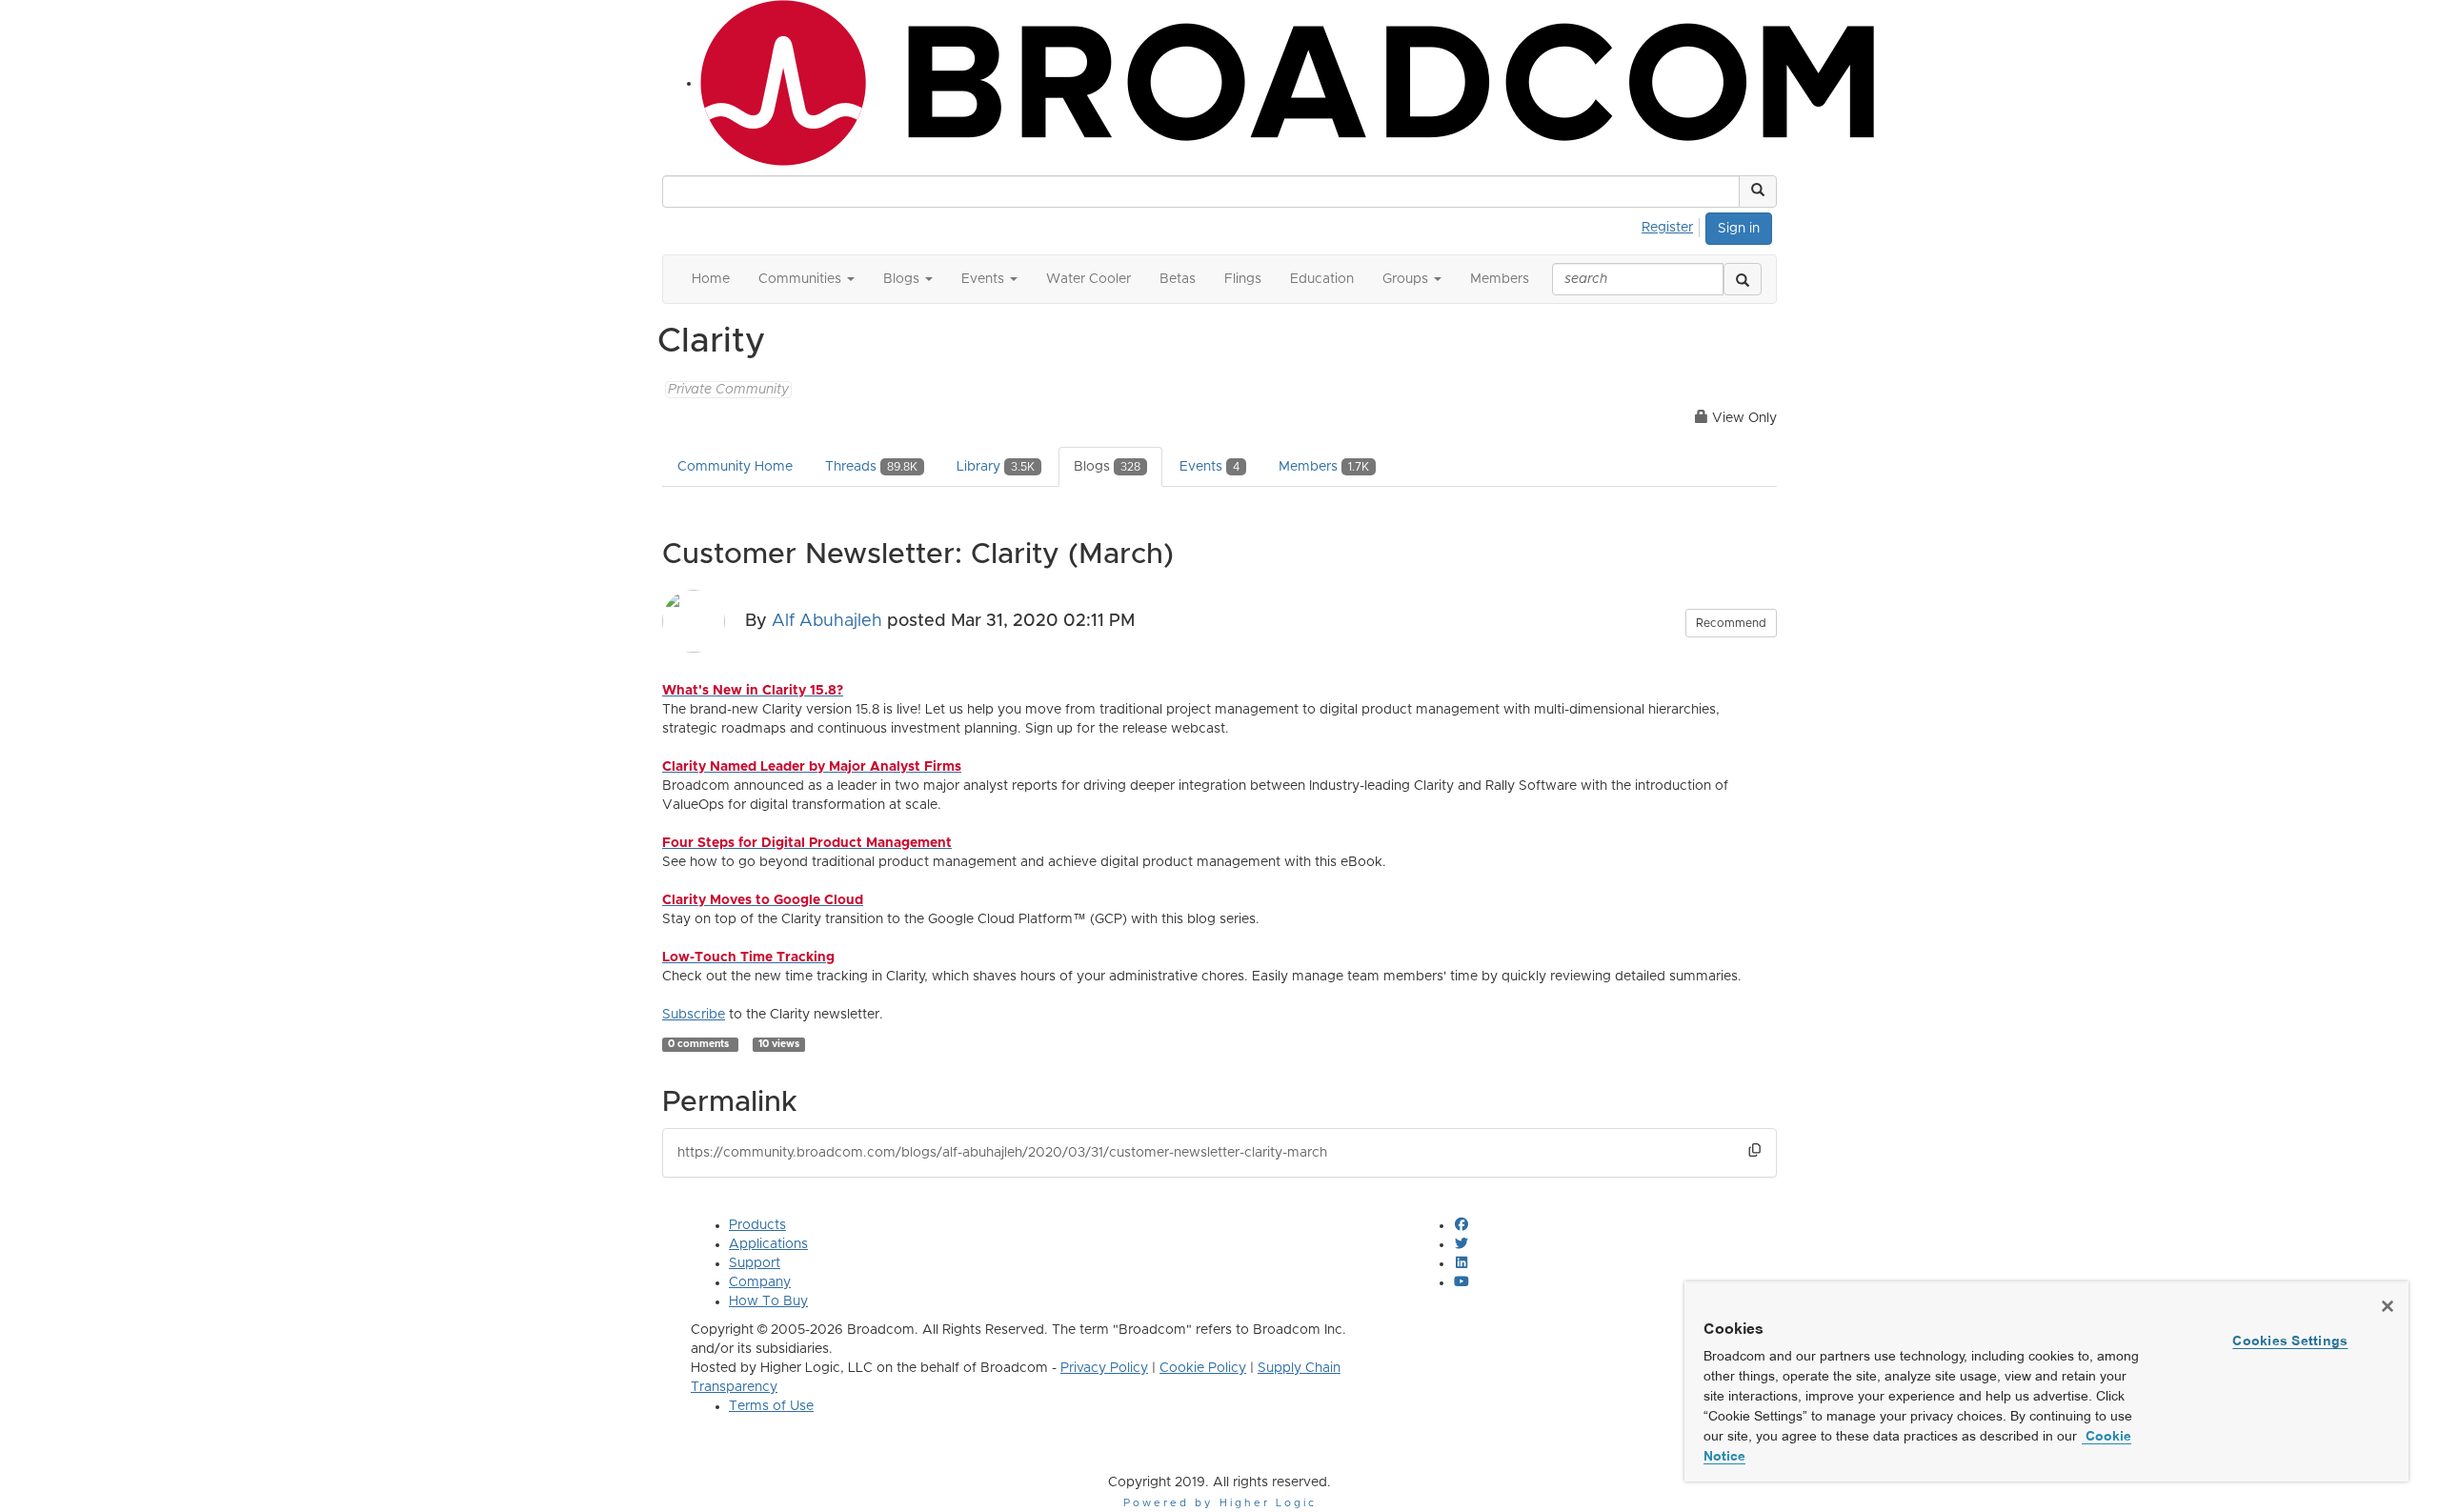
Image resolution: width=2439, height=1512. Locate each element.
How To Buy (768, 1301)
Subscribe (694, 1015)
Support (755, 1263)
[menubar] (1673, 225)
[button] (1758, 192)
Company (760, 1282)
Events (1209, 467)
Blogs (1107, 467)
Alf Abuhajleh (827, 620)
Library (996, 467)
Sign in (1739, 229)
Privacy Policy (1104, 1368)
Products (757, 1225)
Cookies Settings (2290, 1341)
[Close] (2388, 1306)
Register (1667, 228)
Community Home (735, 467)
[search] (1743, 279)
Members (1324, 467)
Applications (768, 1244)
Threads (871, 467)
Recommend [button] (1731, 623)
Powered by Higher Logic (1220, 1503)
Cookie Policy (1203, 1368)
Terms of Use (771, 1406)
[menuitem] (1673, 225)
